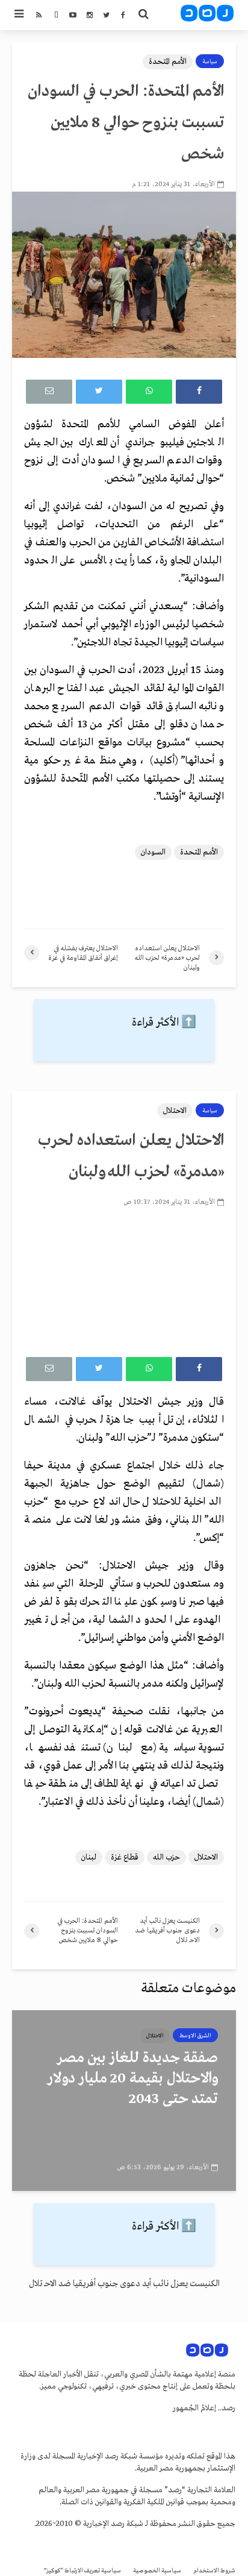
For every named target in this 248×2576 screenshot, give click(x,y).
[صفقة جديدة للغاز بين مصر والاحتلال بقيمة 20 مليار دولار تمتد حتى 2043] (124, 2101)
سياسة (210, 61)
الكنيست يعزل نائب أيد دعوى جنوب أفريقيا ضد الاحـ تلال (124, 2284)
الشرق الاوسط (195, 2035)
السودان (153, 852)
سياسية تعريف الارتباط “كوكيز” (82, 2571)
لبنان (89, 1857)
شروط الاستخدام (214, 2571)
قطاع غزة (125, 1857)
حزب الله (166, 1857)
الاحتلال (175, 1111)
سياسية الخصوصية (157, 2571)
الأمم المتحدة (168, 62)
